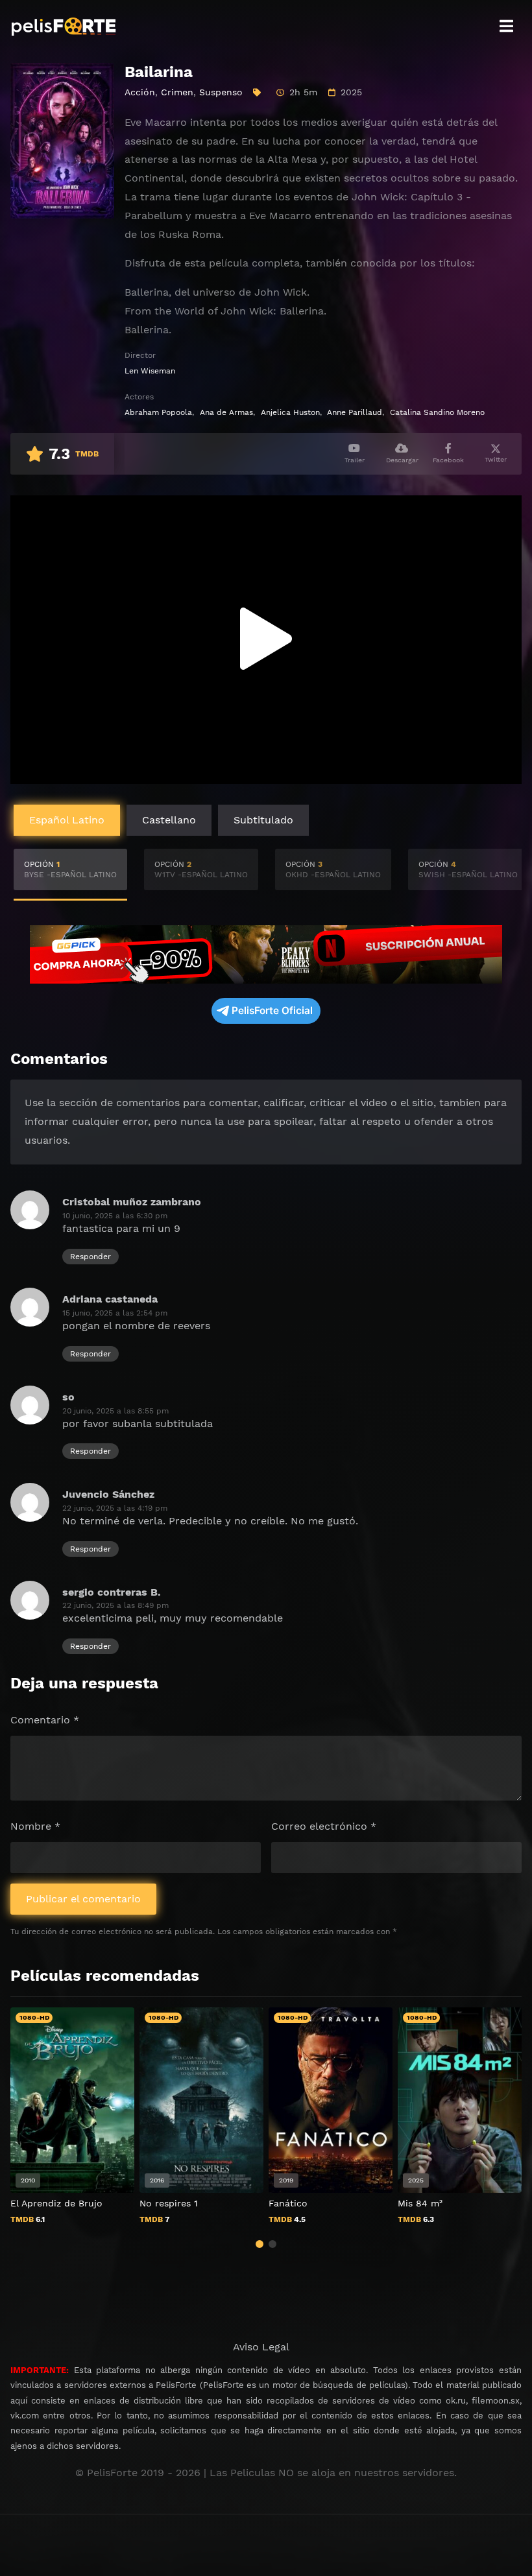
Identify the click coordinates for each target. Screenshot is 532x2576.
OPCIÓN (70, 869)
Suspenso (221, 92)
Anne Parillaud (355, 412)
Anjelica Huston (290, 412)
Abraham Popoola (158, 412)
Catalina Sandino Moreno (437, 412)
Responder (91, 1257)
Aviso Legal (261, 2347)
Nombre (35, 1826)
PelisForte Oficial (272, 1010)
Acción (140, 92)
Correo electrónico (324, 1826)
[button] (260, 2244)
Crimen (177, 92)
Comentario (45, 1720)
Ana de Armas (226, 412)
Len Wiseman (150, 371)
